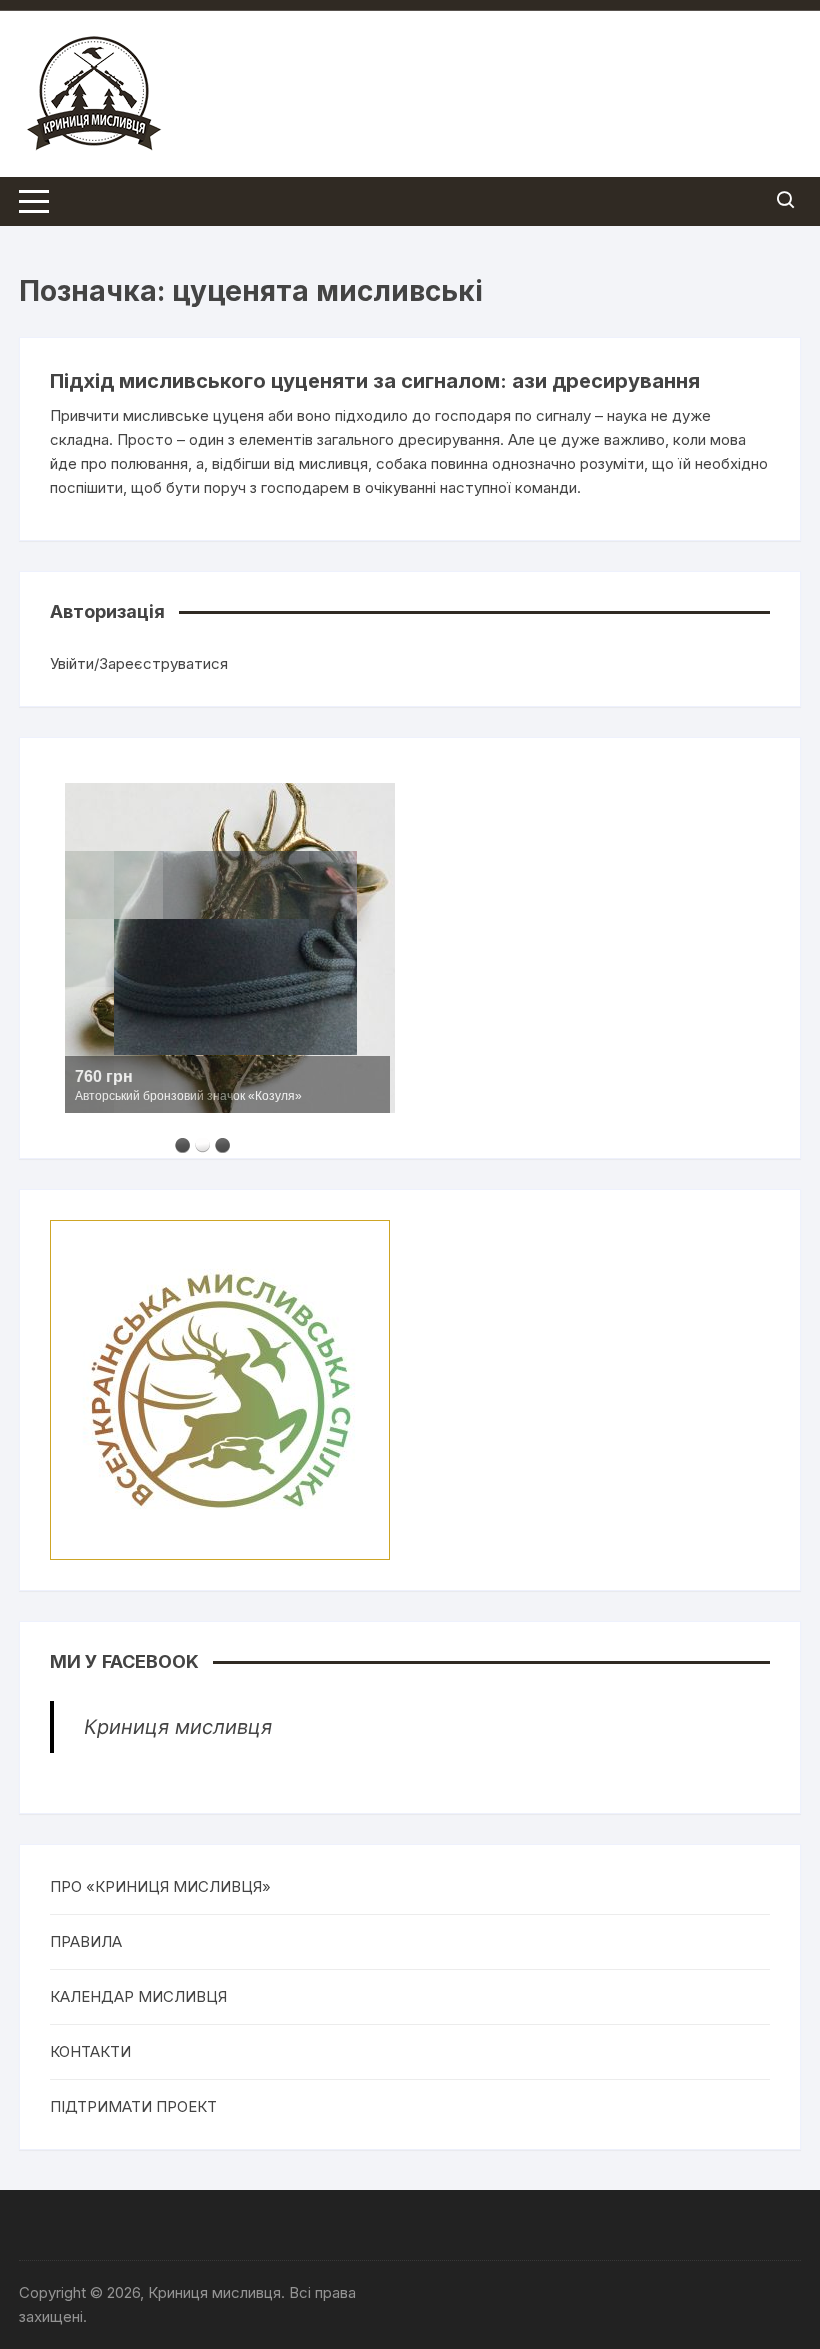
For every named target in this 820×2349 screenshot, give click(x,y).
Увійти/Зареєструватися (139, 663)
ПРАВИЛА (86, 1941)
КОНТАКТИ (90, 2051)
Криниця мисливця (178, 1727)
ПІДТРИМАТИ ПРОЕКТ (133, 2106)
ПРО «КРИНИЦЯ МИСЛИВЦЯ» (160, 1886)
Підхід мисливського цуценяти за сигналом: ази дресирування (375, 381)
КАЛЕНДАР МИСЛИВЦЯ (138, 1996)
